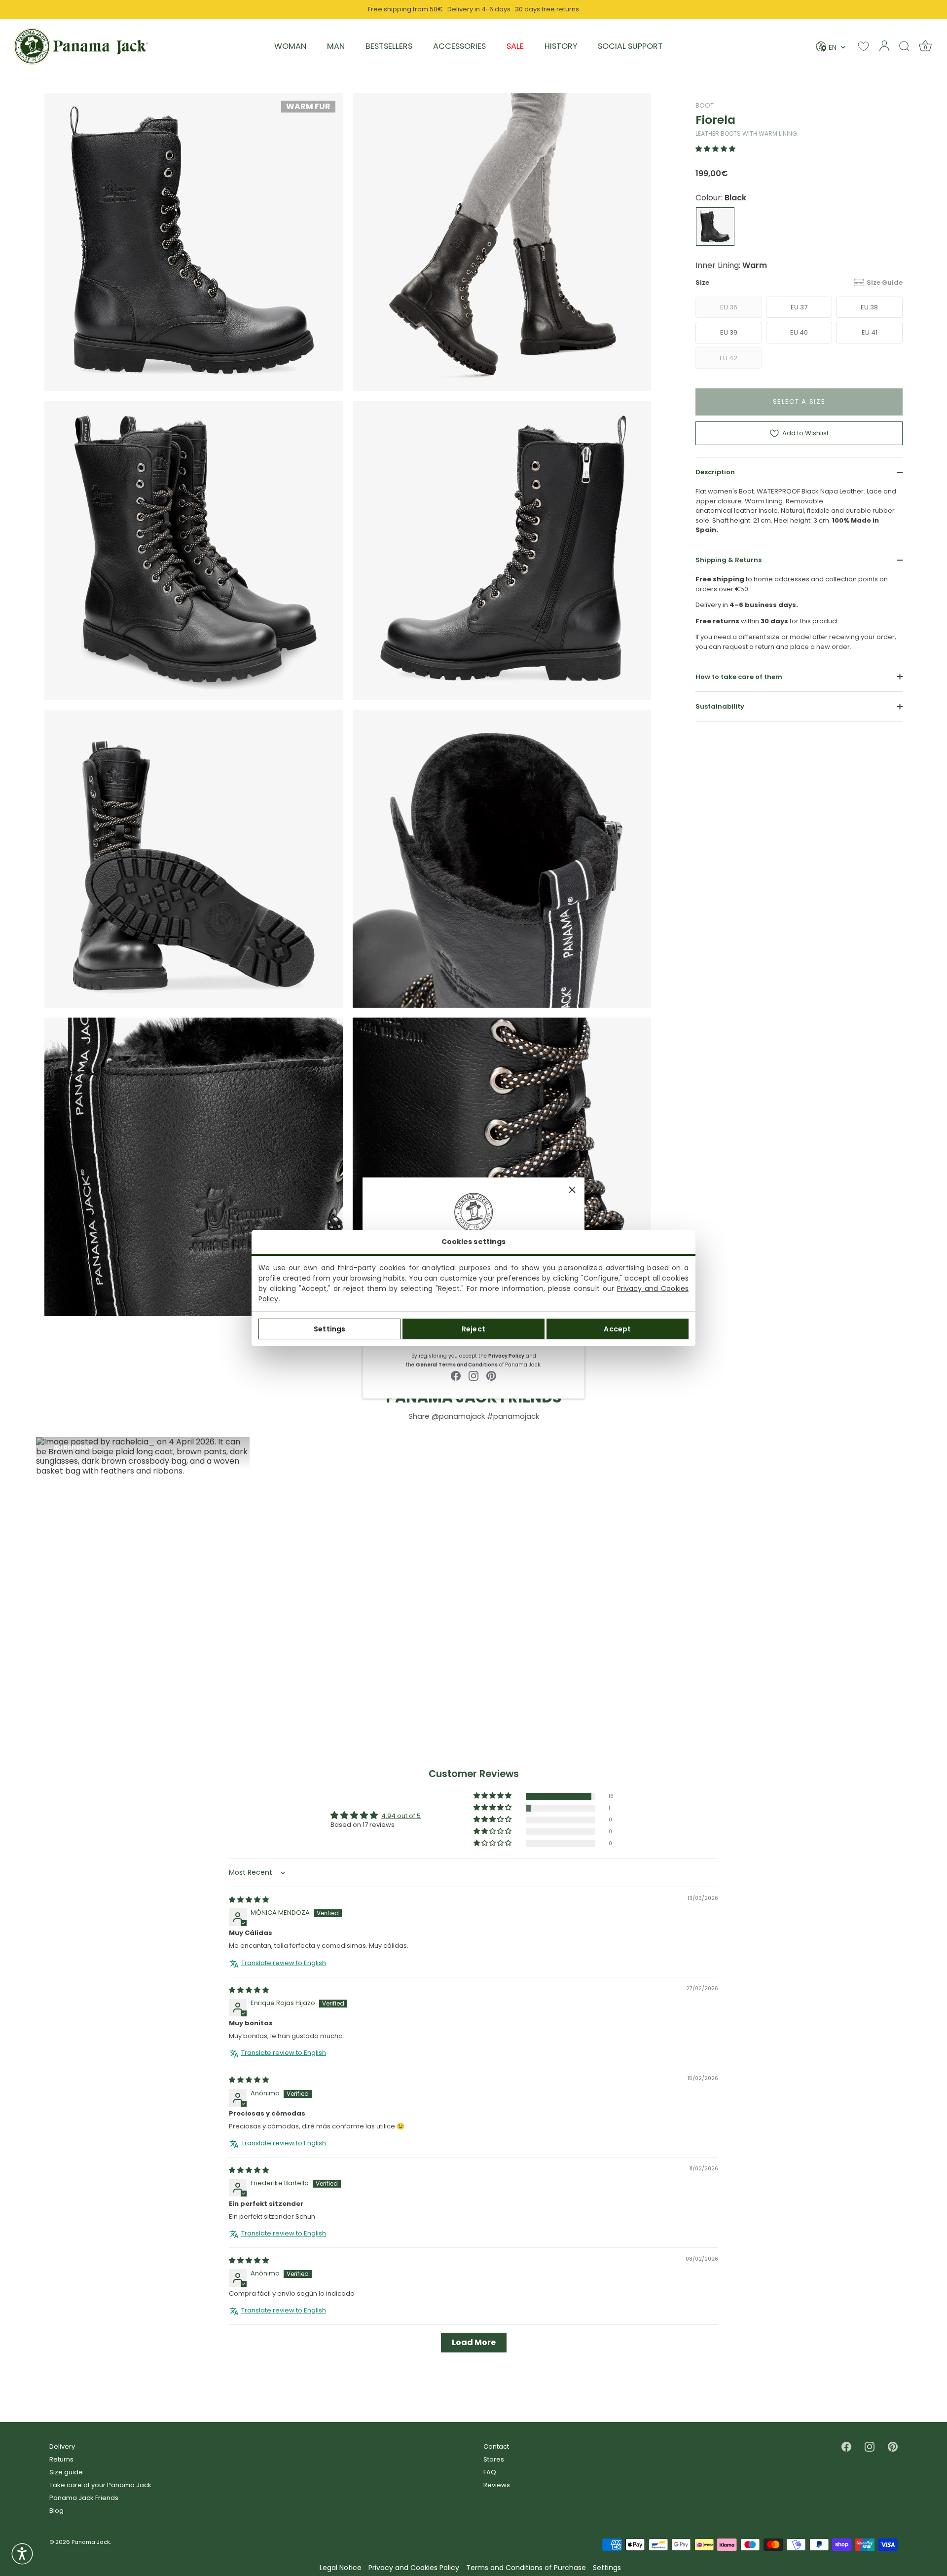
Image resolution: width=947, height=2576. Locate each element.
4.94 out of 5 (401, 1816)
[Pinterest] (491, 1375)
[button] (715, 149)
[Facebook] (456, 1375)
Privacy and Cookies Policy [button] (414, 2568)
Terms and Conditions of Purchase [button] (526, 2568)
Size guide (66, 2472)
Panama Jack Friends (84, 2498)
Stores (494, 2459)
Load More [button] (474, 2343)
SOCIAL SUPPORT (630, 46)
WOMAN (290, 46)
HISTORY (561, 46)
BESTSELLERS (389, 46)
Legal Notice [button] (341, 2568)
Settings (329, 1329)
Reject (473, 1329)
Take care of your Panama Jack (100, 2485)
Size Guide (885, 283)
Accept (617, 1329)
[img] (249, 1900)
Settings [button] (607, 2568)
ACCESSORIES (459, 46)
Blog (56, 2511)
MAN (336, 46)
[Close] (572, 1190)
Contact (496, 2446)
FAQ (490, 2472)
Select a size (799, 401)
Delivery (62, 2446)
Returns (61, 2459)
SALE (515, 46)
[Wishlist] (863, 46)
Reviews (497, 2485)
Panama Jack (91, 2542)
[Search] (905, 46)
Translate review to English (284, 1963)
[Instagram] (473, 1375)
